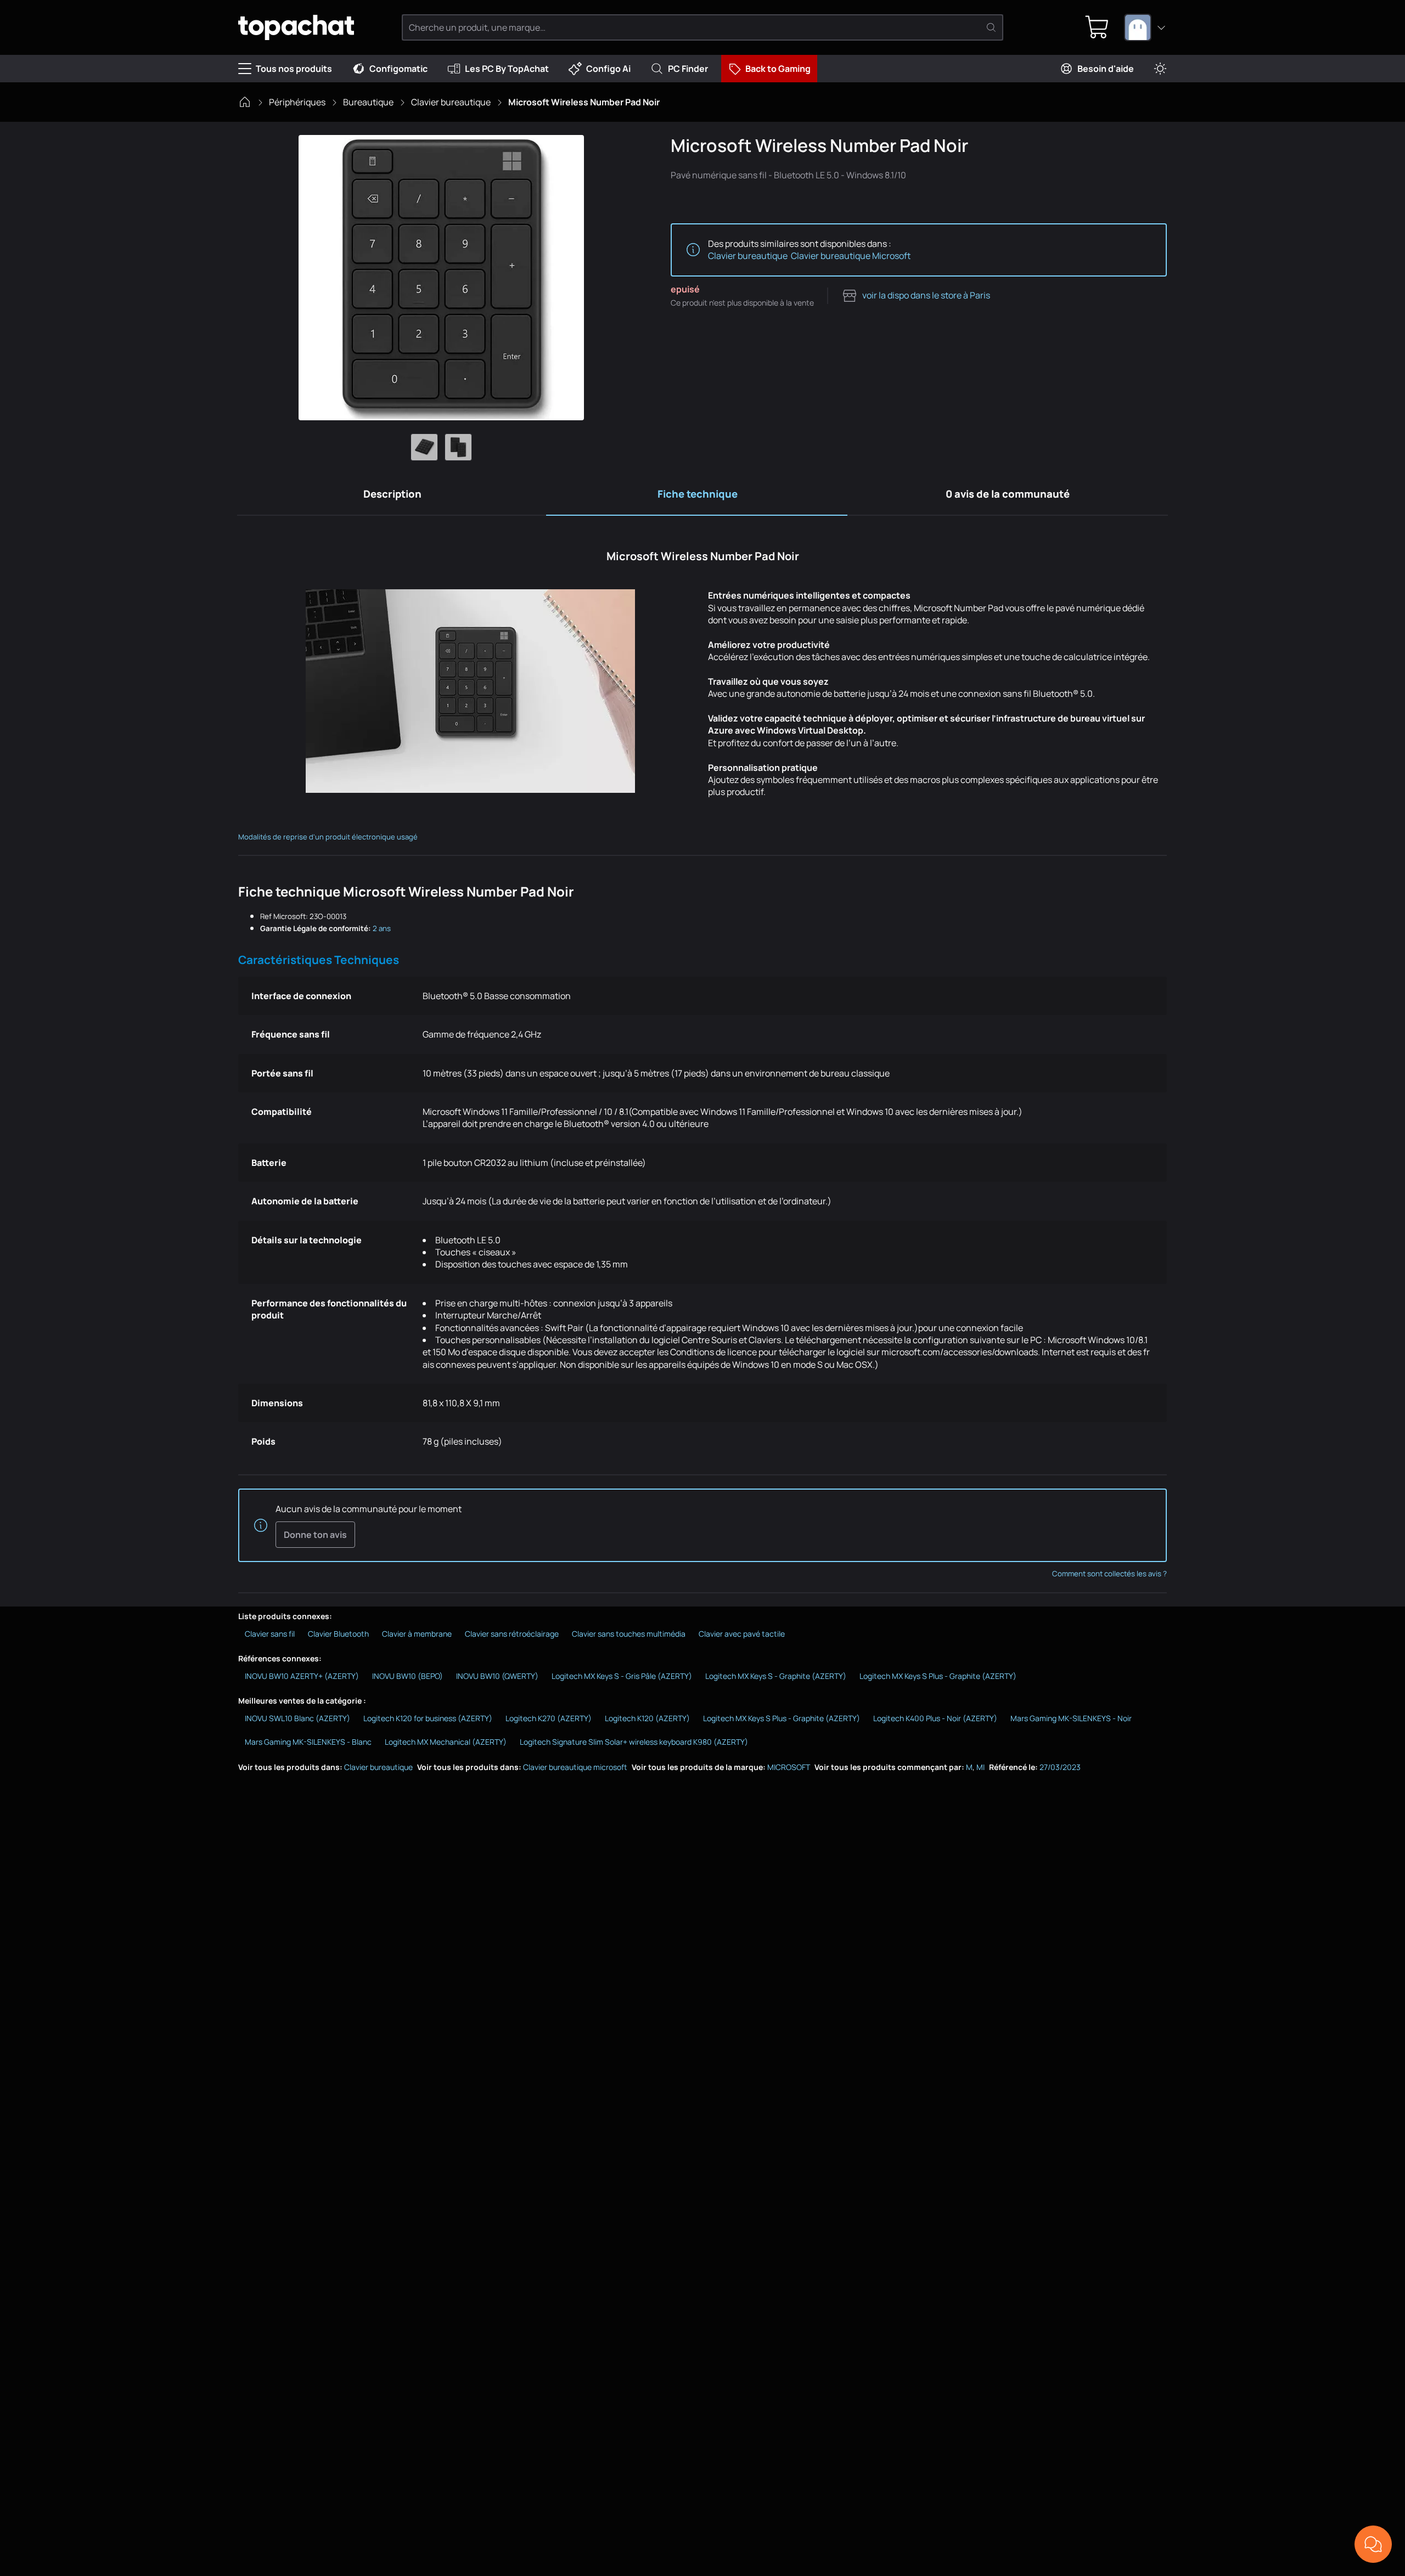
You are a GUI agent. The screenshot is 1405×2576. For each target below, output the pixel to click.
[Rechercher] (991, 27)
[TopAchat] (296, 28)
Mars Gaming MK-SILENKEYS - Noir (1071, 1718)
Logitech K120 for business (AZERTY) (428, 1718)
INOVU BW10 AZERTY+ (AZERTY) (302, 1676)
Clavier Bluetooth (338, 1634)
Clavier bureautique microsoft (575, 1767)
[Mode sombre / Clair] (1160, 69)
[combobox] (1145, 27)
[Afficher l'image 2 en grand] (458, 447)
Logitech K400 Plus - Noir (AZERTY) (935, 1718)
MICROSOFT (789, 1767)
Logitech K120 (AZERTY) (647, 1718)
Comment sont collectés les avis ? (1109, 1574)
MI (980, 1767)
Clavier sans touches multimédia (629, 1634)
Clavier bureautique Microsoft (851, 256)
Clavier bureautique (451, 102)
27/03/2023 (1060, 1767)
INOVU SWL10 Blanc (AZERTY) (297, 1718)
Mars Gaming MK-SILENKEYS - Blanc (308, 1742)
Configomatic (398, 69)
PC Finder (688, 69)
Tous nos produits (294, 69)
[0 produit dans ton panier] (1097, 27)
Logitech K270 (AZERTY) (549, 1718)
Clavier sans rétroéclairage (512, 1634)
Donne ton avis (315, 1535)
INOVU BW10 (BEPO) (408, 1676)
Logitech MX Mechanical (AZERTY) (446, 1742)
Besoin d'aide (1106, 69)
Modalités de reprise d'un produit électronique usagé (328, 837)
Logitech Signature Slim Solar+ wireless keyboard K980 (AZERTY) (634, 1742)
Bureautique (368, 102)
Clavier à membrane (417, 1634)
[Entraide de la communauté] (1373, 2544)
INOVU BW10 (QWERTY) (497, 1676)
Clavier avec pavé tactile (742, 1634)
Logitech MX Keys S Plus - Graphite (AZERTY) (938, 1676)
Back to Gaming (778, 69)
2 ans (382, 928)
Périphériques (297, 102)
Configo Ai (608, 69)
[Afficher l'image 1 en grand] (424, 447)
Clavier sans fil (270, 1634)
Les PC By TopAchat (507, 69)
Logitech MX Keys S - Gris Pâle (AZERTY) (622, 1676)
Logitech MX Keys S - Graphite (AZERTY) (776, 1676)
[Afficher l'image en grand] (441, 278)
